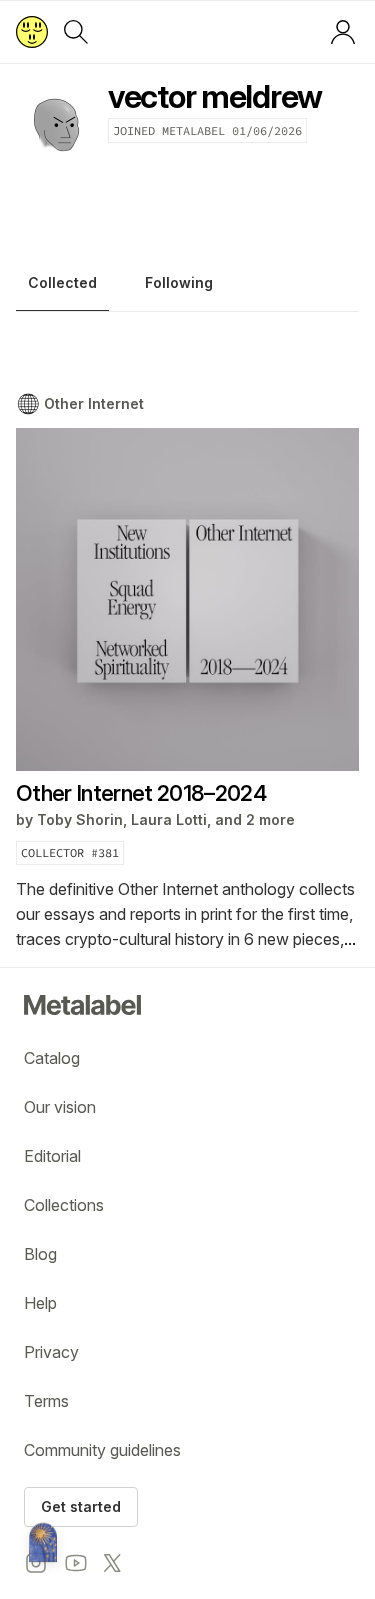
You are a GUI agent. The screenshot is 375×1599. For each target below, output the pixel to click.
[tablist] (187, 288)
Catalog (52, 1058)
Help (40, 1303)
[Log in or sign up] (343, 32)
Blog (40, 1254)
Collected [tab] (62, 282)
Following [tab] (179, 282)
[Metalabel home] (43, 1544)
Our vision (60, 1107)
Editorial (52, 1156)
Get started (81, 1506)
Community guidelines (102, 1450)
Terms (46, 1401)
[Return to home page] (32, 32)
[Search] (76, 32)
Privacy (51, 1352)
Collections (64, 1205)
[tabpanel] (187, 672)
